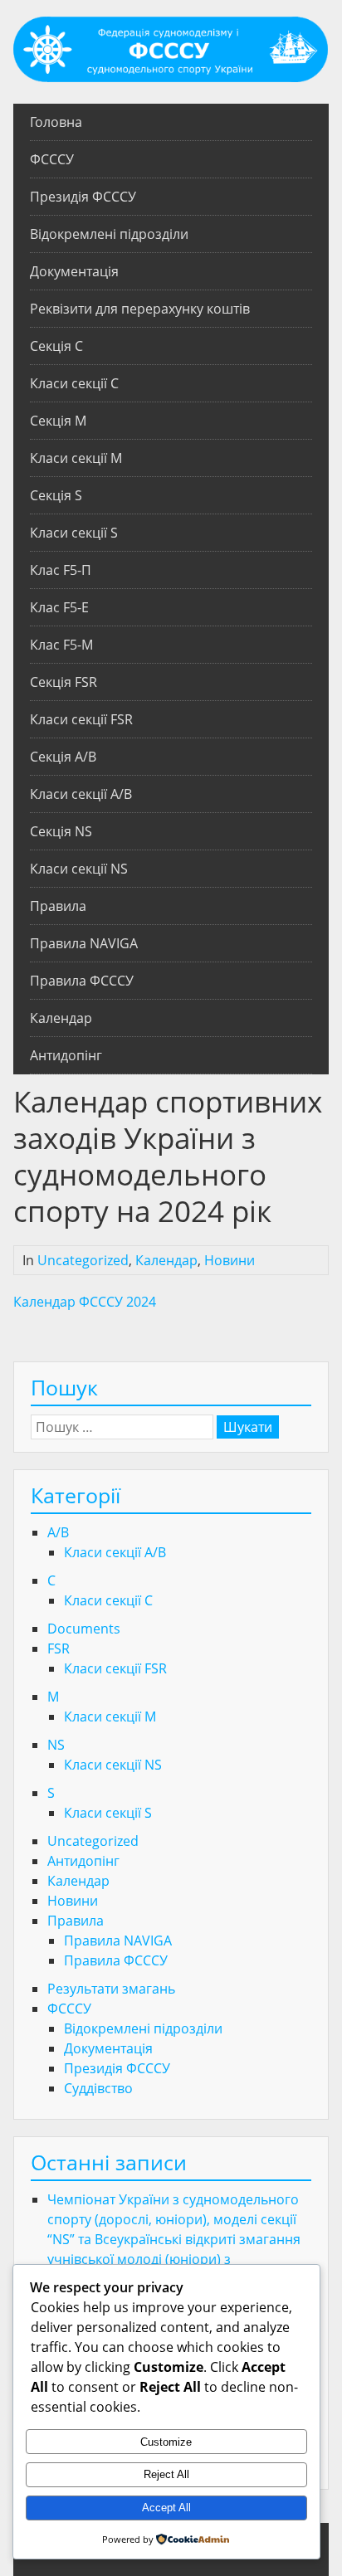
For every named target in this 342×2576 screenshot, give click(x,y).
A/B (58, 1532)
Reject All (166, 2474)
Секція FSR (64, 682)
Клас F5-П (61, 570)
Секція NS (61, 831)
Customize (166, 2442)
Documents (84, 1629)
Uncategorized (83, 1260)
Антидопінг (66, 1055)
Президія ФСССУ (83, 197)
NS (56, 1745)
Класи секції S (74, 533)
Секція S (56, 495)
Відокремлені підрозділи (109, 234)
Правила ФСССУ (82, 981)
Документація (74, 271)
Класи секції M (76, 458)
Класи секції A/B (81, 794)
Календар (61, 1018)
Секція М (58, 421)
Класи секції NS (79, 869)
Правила (58, 906)
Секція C (56, 346)
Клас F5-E (59, 607)
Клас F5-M (61, 645)
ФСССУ (52, 159)
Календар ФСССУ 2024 (85, 1302)
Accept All (166, 2508)
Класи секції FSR (81, 719)
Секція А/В (63, 757)
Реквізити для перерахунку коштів (140, 309)
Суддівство (98, 2088)
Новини (230, 1260)
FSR (59, 1648)
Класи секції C (74, 383)
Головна (56, 122)
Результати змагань (111, 1989)
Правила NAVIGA (84, 943)
